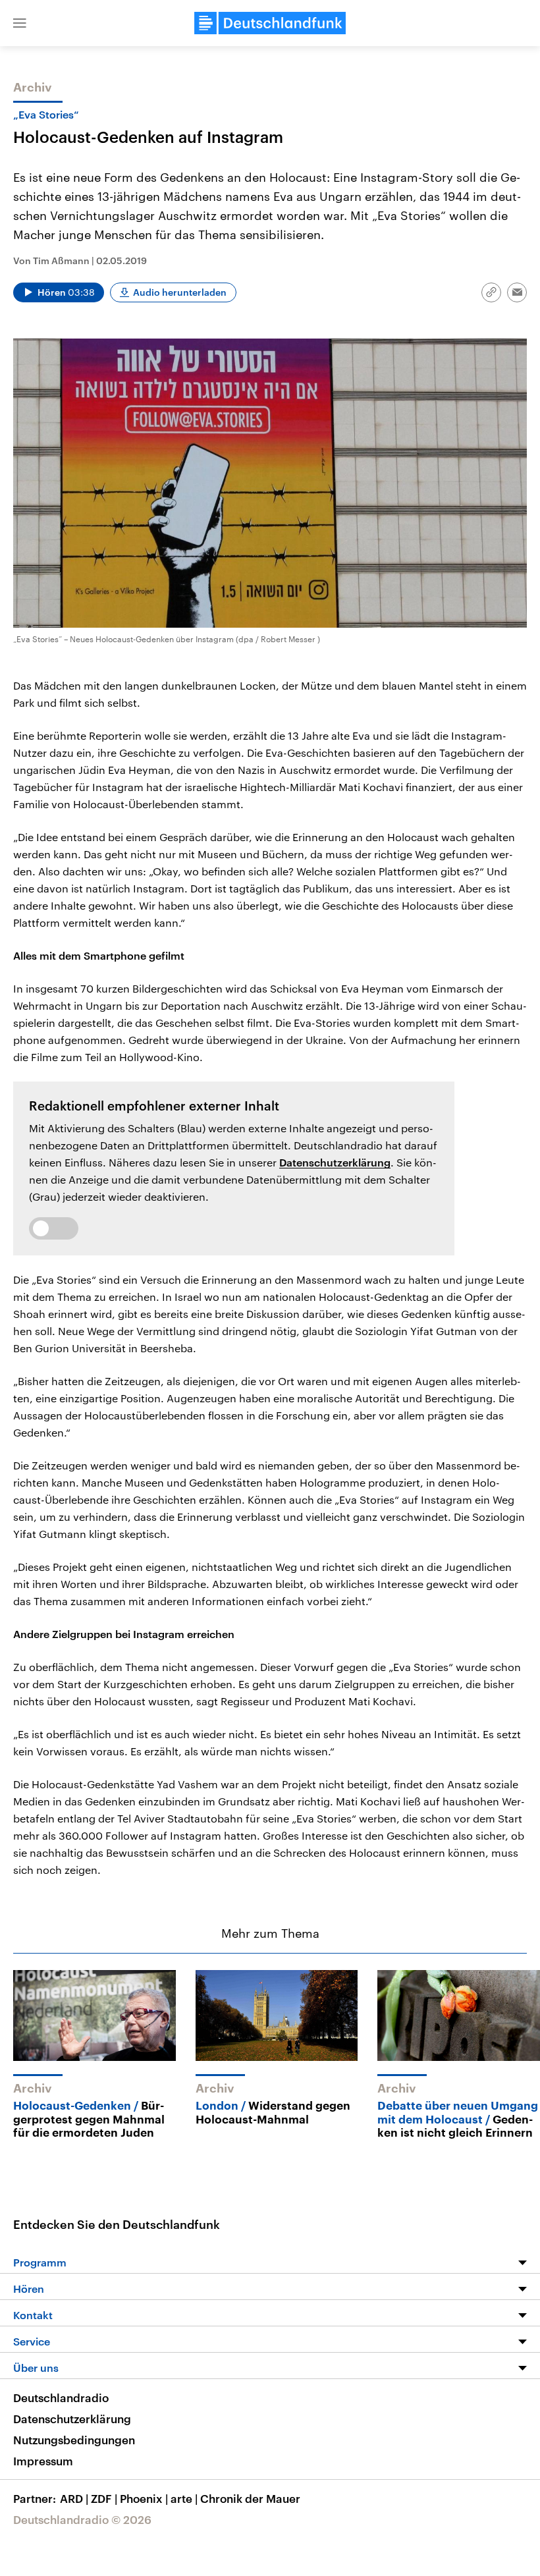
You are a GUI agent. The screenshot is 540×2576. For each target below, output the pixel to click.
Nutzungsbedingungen (74, 2440)
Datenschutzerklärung (335, 1162)
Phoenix (144, 2498)
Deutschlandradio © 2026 (82, 2519)
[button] (20, 23)
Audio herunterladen (180, 292)
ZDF (104, 2498)
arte (184, 2498)
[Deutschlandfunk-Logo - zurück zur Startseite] (270, 23)
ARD (74, 2498)
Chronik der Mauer (250, 2498)
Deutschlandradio (61, 2398)
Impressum (43, 2461)
